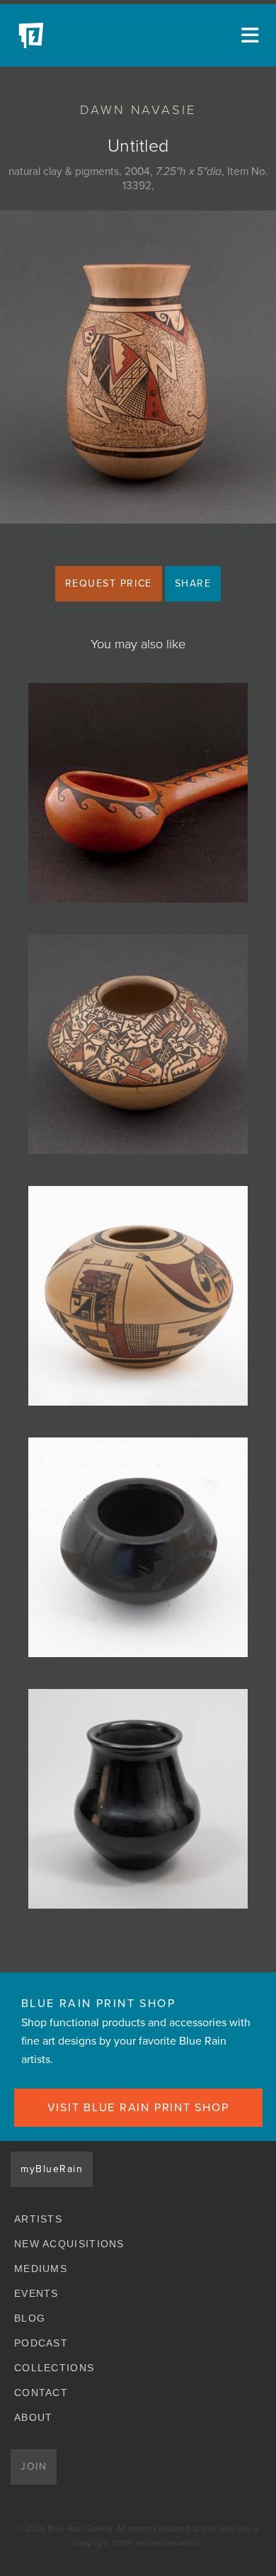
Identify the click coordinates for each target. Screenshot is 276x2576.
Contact (41, 2393)
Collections (54, 2368)
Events (36, 2293)
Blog (30, 2318)
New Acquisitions (69, 2244)
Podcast (41, 2343)
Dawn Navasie (138, 110)
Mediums (41, 2269)
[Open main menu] (248, 35)
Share (193, 583)
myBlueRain (52, 2169)
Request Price (109, 583)
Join (34, 2467)
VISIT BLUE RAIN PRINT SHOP (138, 2108)
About (34, 2417)
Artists (38, 2219)
